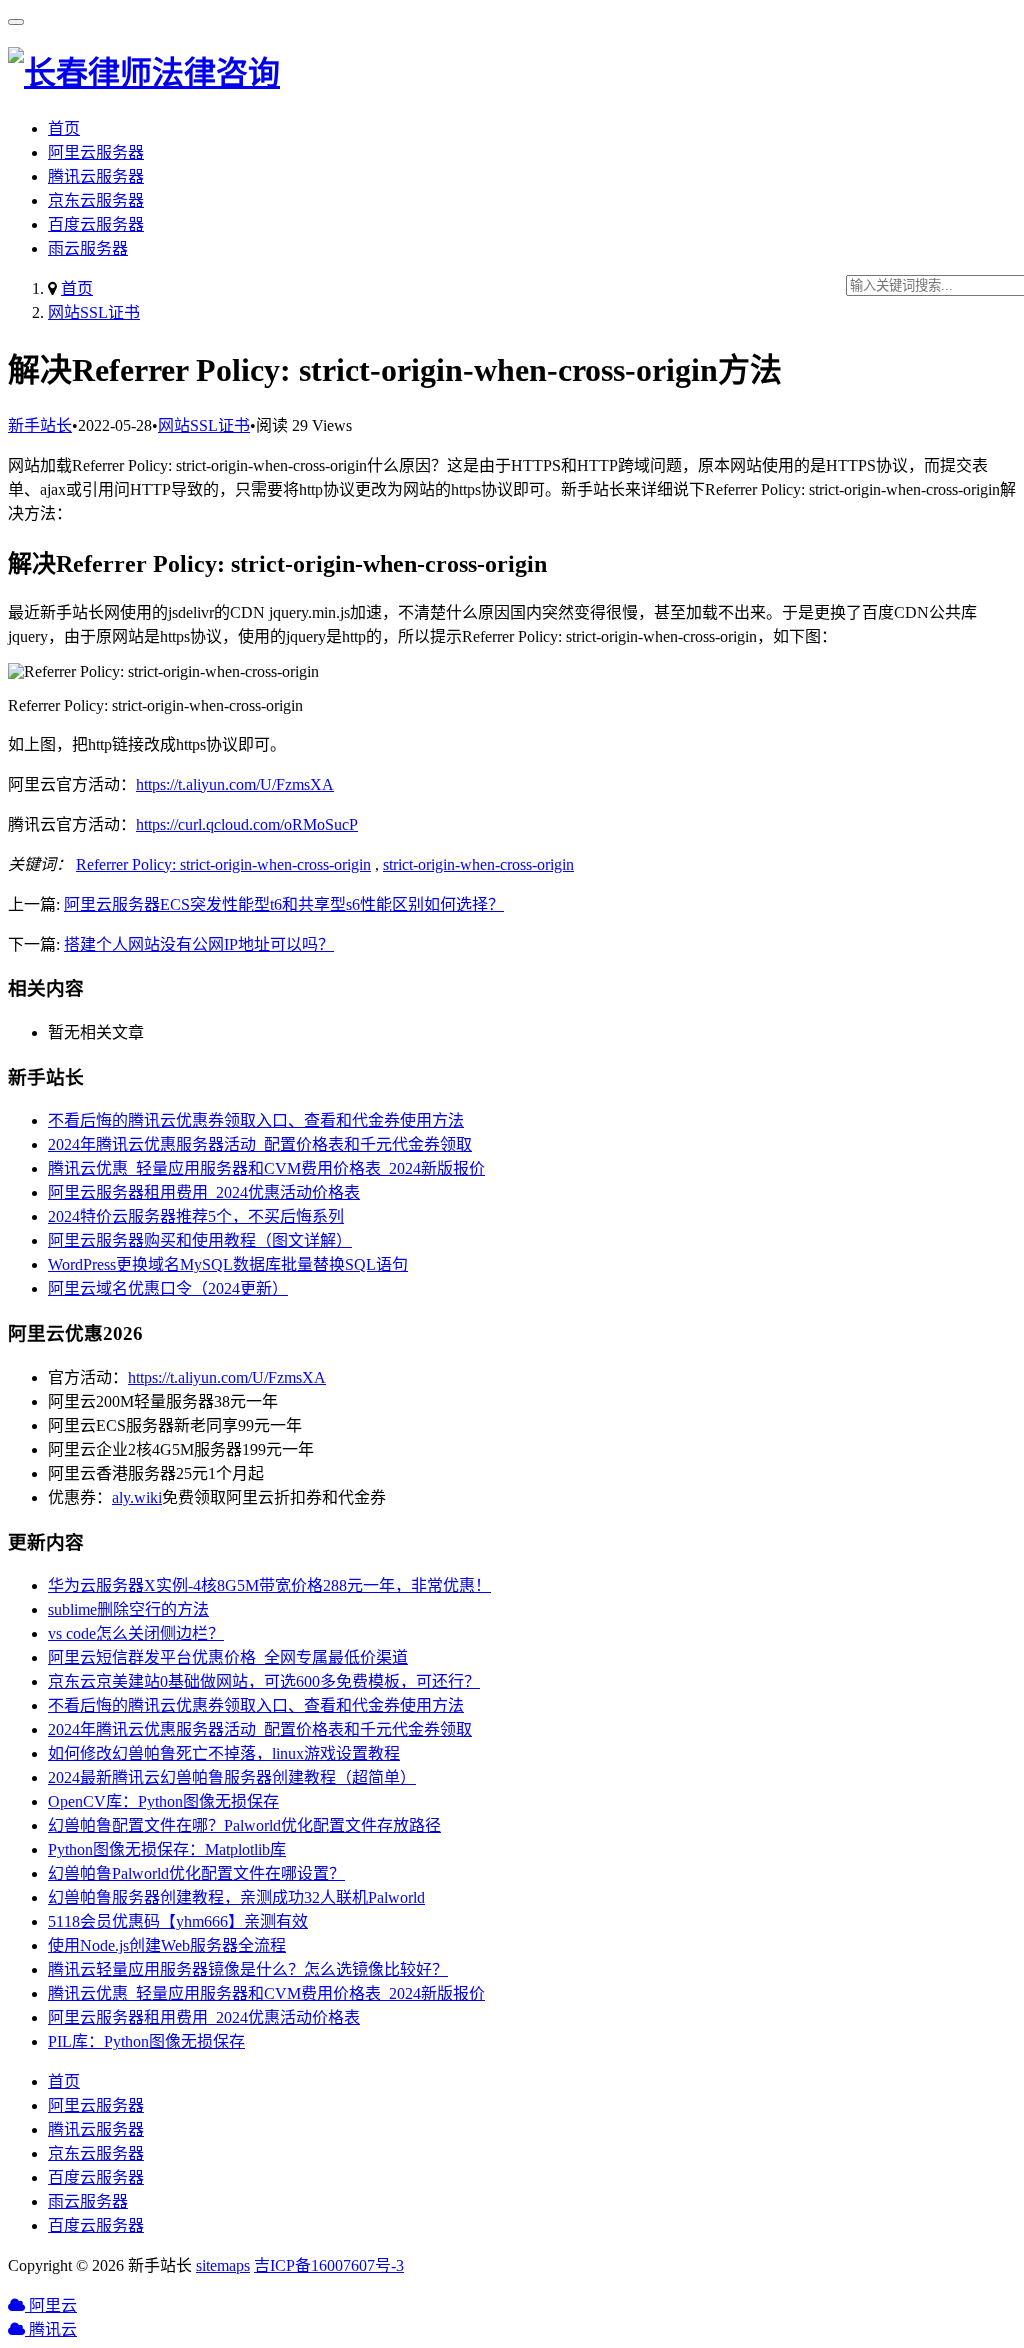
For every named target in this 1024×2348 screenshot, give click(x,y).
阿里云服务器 (96, 152)
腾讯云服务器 (96, 176)
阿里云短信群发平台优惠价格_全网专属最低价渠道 (228, 1657)
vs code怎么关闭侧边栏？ (136, 1633)
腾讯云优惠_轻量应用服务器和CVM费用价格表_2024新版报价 (266, 1168)
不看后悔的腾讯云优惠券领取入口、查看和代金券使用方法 (256, 1120)
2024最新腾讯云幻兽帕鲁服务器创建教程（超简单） (232, 1777)
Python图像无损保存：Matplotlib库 (167, 1849)
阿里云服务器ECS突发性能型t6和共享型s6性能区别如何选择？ (284, 904)
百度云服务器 (96, 224)
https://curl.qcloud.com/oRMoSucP (247, 824)
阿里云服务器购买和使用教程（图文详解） (200, 1240)
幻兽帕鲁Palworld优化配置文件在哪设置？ (196, 1873)
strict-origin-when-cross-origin (478, 864)
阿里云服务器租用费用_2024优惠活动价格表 (204, 1192)
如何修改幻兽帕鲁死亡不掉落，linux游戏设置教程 (224, 1753)
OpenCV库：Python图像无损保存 (163, 1801)
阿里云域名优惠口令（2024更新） (168, 1288)
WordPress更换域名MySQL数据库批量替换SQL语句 (228, 1264)
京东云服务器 (96, 200)
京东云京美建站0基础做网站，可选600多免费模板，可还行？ (264, 1681)
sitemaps (223, 2265)
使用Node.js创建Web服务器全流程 (167, 1945)
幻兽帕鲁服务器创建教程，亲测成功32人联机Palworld (236, 1897)
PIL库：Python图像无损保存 (146, 2041)
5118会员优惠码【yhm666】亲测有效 (178, 1921)
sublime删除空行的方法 (128, 1609)
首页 (64, 128)
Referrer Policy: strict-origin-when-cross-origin (223, 864)
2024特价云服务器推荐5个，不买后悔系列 (196, 1216)
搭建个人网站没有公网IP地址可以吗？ (199, 944)
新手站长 (40, 425)
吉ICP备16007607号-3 (329, 2265)
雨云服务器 (88, 248)
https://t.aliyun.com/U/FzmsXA (235, 784)
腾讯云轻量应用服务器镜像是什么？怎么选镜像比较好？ (248, 1969)
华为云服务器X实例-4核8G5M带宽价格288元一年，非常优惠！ (269, 1585)
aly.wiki (137, 1497)
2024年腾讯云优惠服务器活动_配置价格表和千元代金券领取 (260, 1144)
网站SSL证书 (94, 312)
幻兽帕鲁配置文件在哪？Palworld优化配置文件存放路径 (244, 1825)
